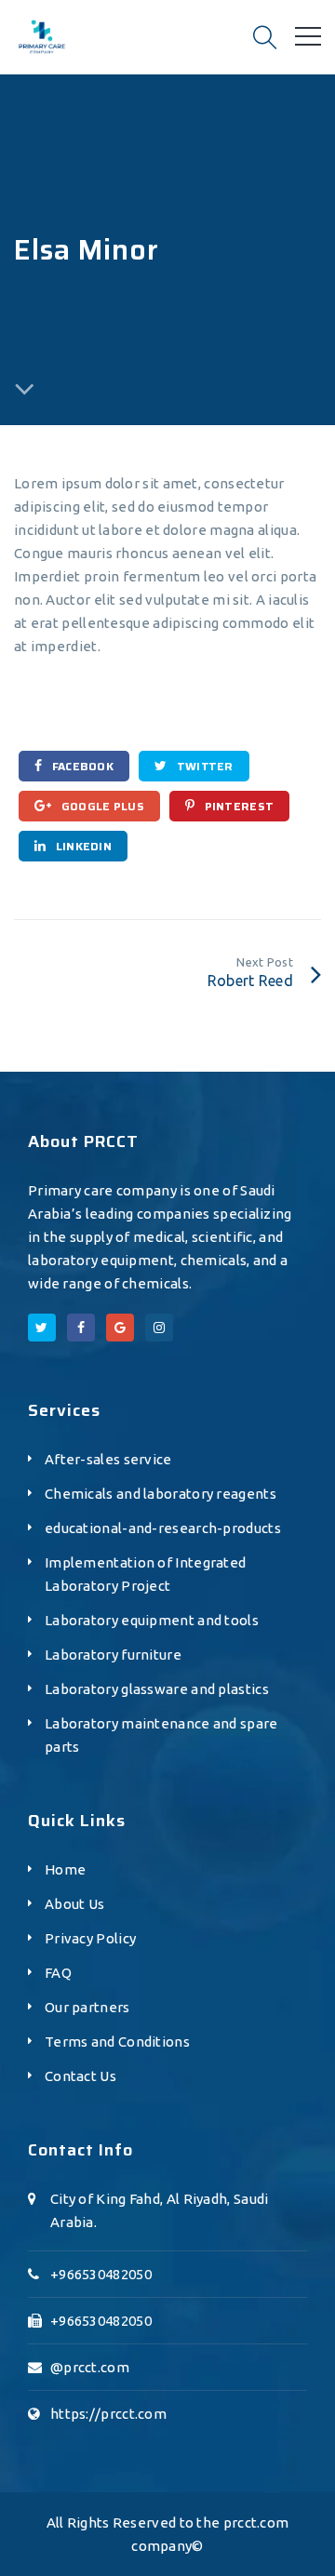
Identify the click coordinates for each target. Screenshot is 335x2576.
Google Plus (101, 806)
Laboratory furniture (113, 1655)
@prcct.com (90, 2367)
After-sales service (108, 1459)
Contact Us (80, 2076)
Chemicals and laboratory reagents (161, 1494)
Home (65, 1869)
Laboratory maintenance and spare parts (161, 1735)
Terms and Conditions (117, 2042)
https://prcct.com (108, 2414)
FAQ (58, 1973)
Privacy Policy (90, 1938)
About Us (74, 1904)
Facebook (81, 766)
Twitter (203, 766)
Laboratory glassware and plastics (157, 1689)
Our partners (87, 2007)
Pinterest (237, 806)
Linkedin (82, 846)
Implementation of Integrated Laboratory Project (145, 1574)
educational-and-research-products (163, 1528)
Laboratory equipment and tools (152, 1620)
